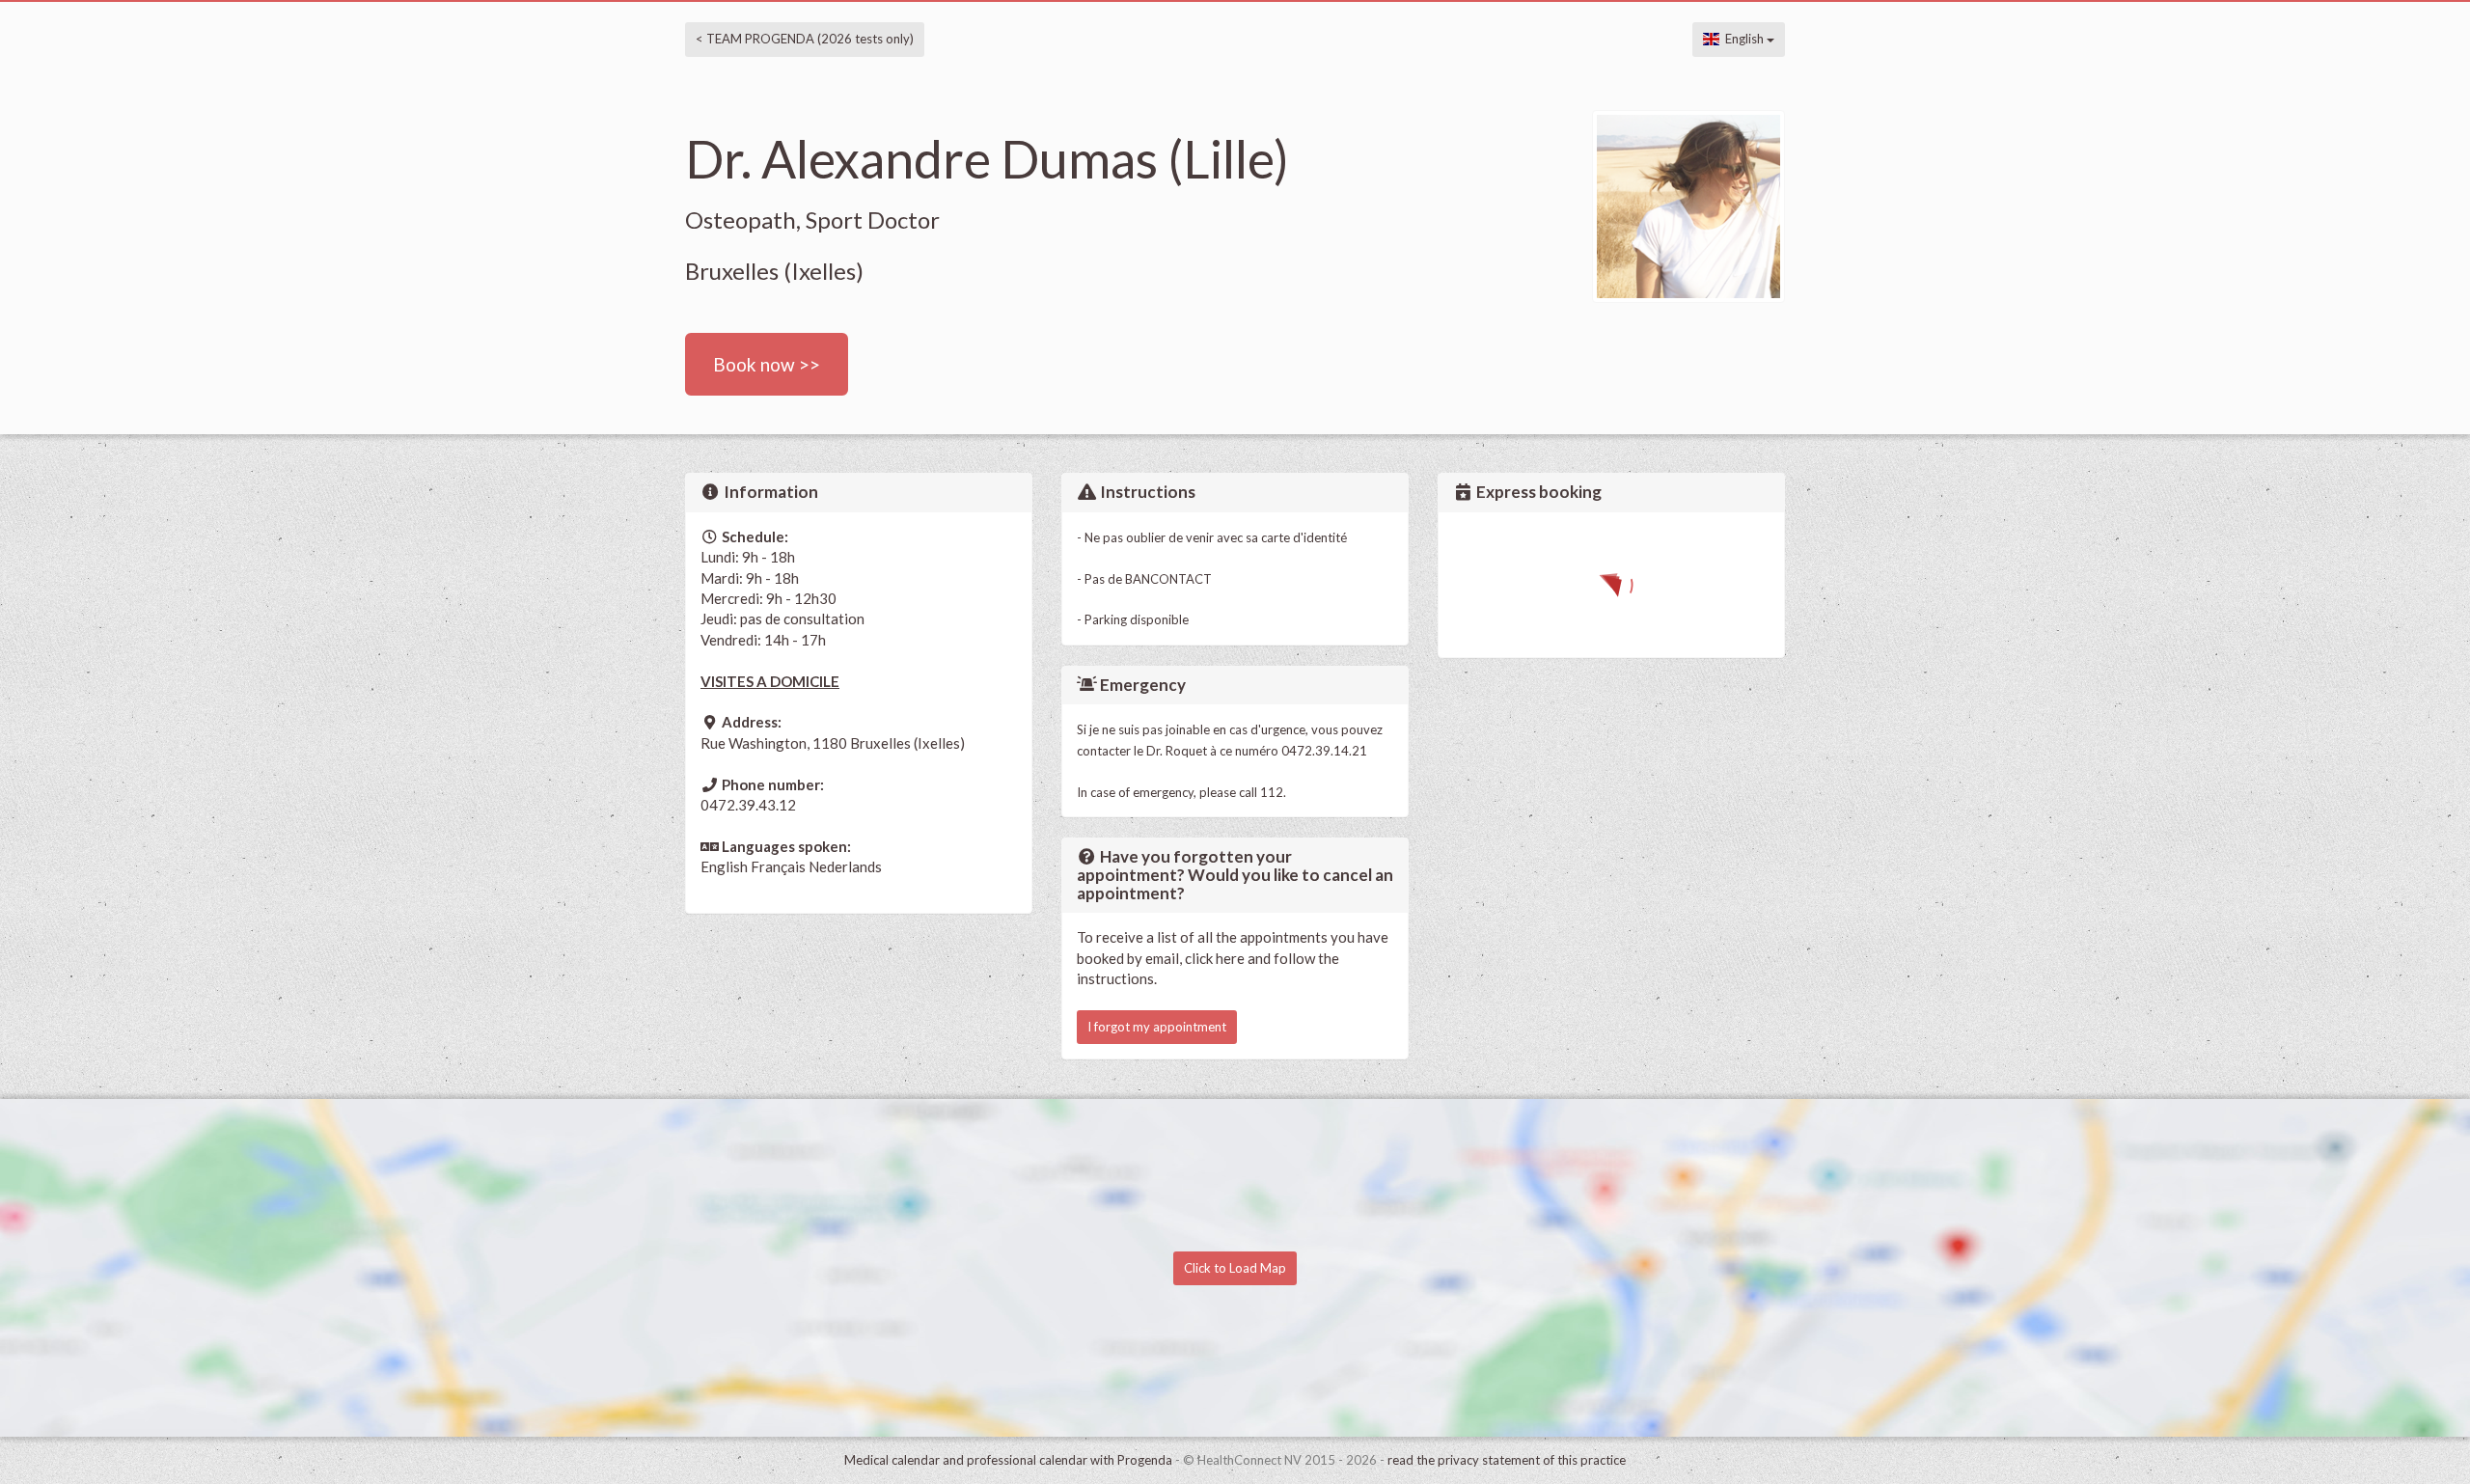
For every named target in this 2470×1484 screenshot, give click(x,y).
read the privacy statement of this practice (1507, 1460)
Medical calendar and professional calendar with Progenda (1008, 1460)
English (1743, 39)
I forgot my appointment (1157, 1027)
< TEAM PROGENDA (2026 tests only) (805, 39)
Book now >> (767, 364)
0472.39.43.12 (748, 805)
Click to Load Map (1235, 1268)
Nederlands (845, 866)
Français (778, 866)
